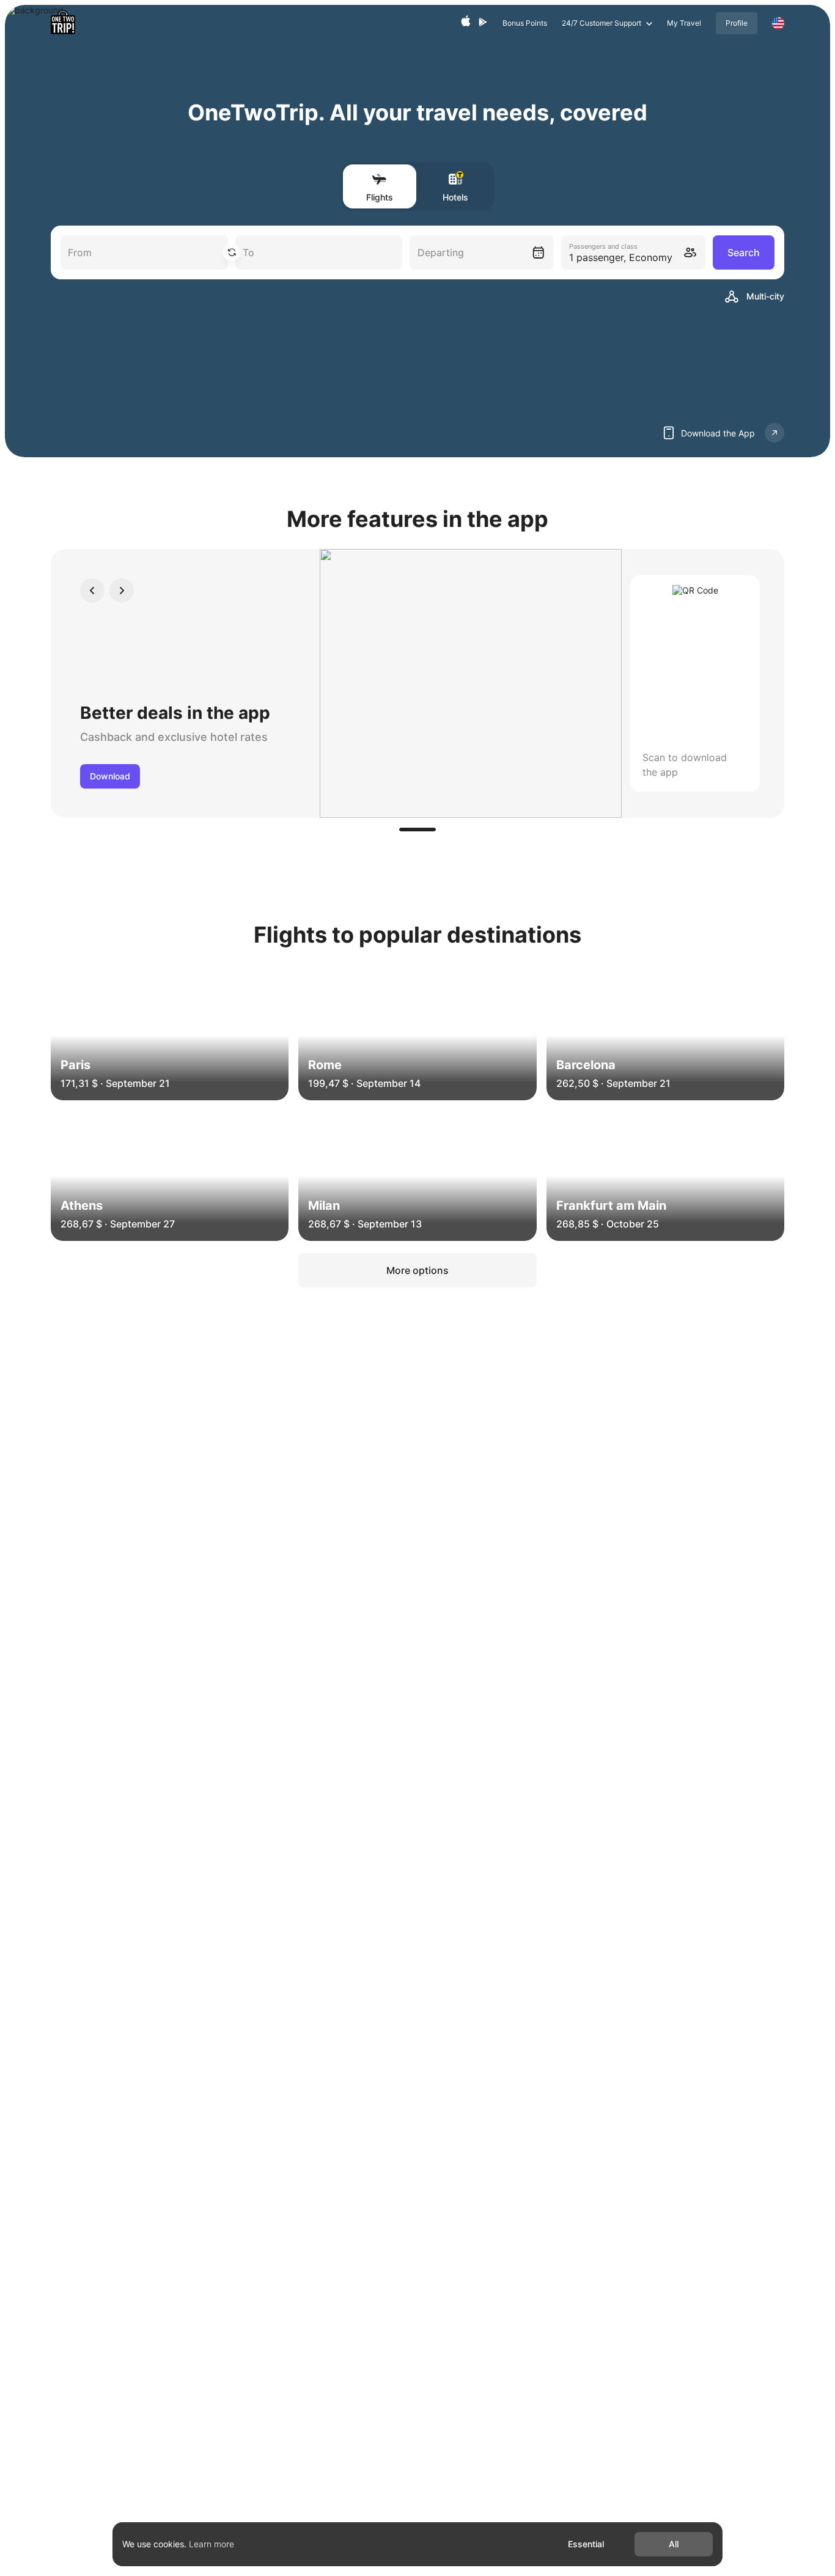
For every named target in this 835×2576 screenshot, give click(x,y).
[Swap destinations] (232, 252)
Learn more (212, 2544)
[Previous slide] (92, 591)
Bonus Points (525, 23)
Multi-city (765, 296)
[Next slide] (122, 591)
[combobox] (482, 252)
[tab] (417, 830)
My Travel (684, 23)
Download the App (718, 433)
